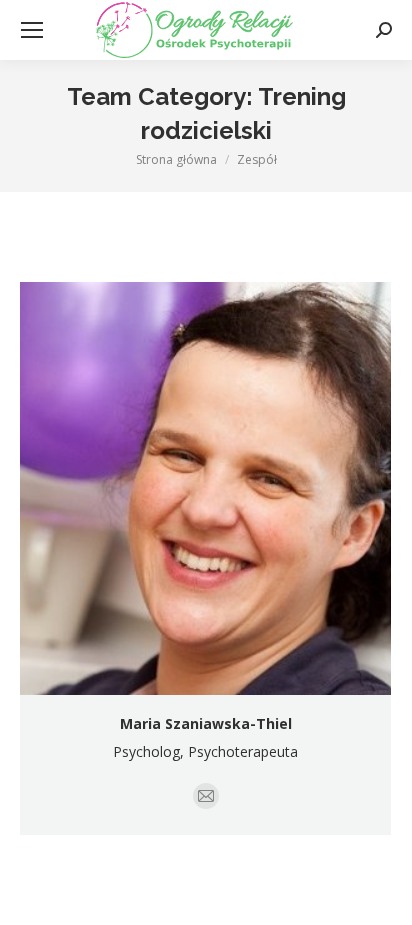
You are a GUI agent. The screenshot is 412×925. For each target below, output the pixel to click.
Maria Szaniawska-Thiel (206, 723)
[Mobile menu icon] (32, 30)
